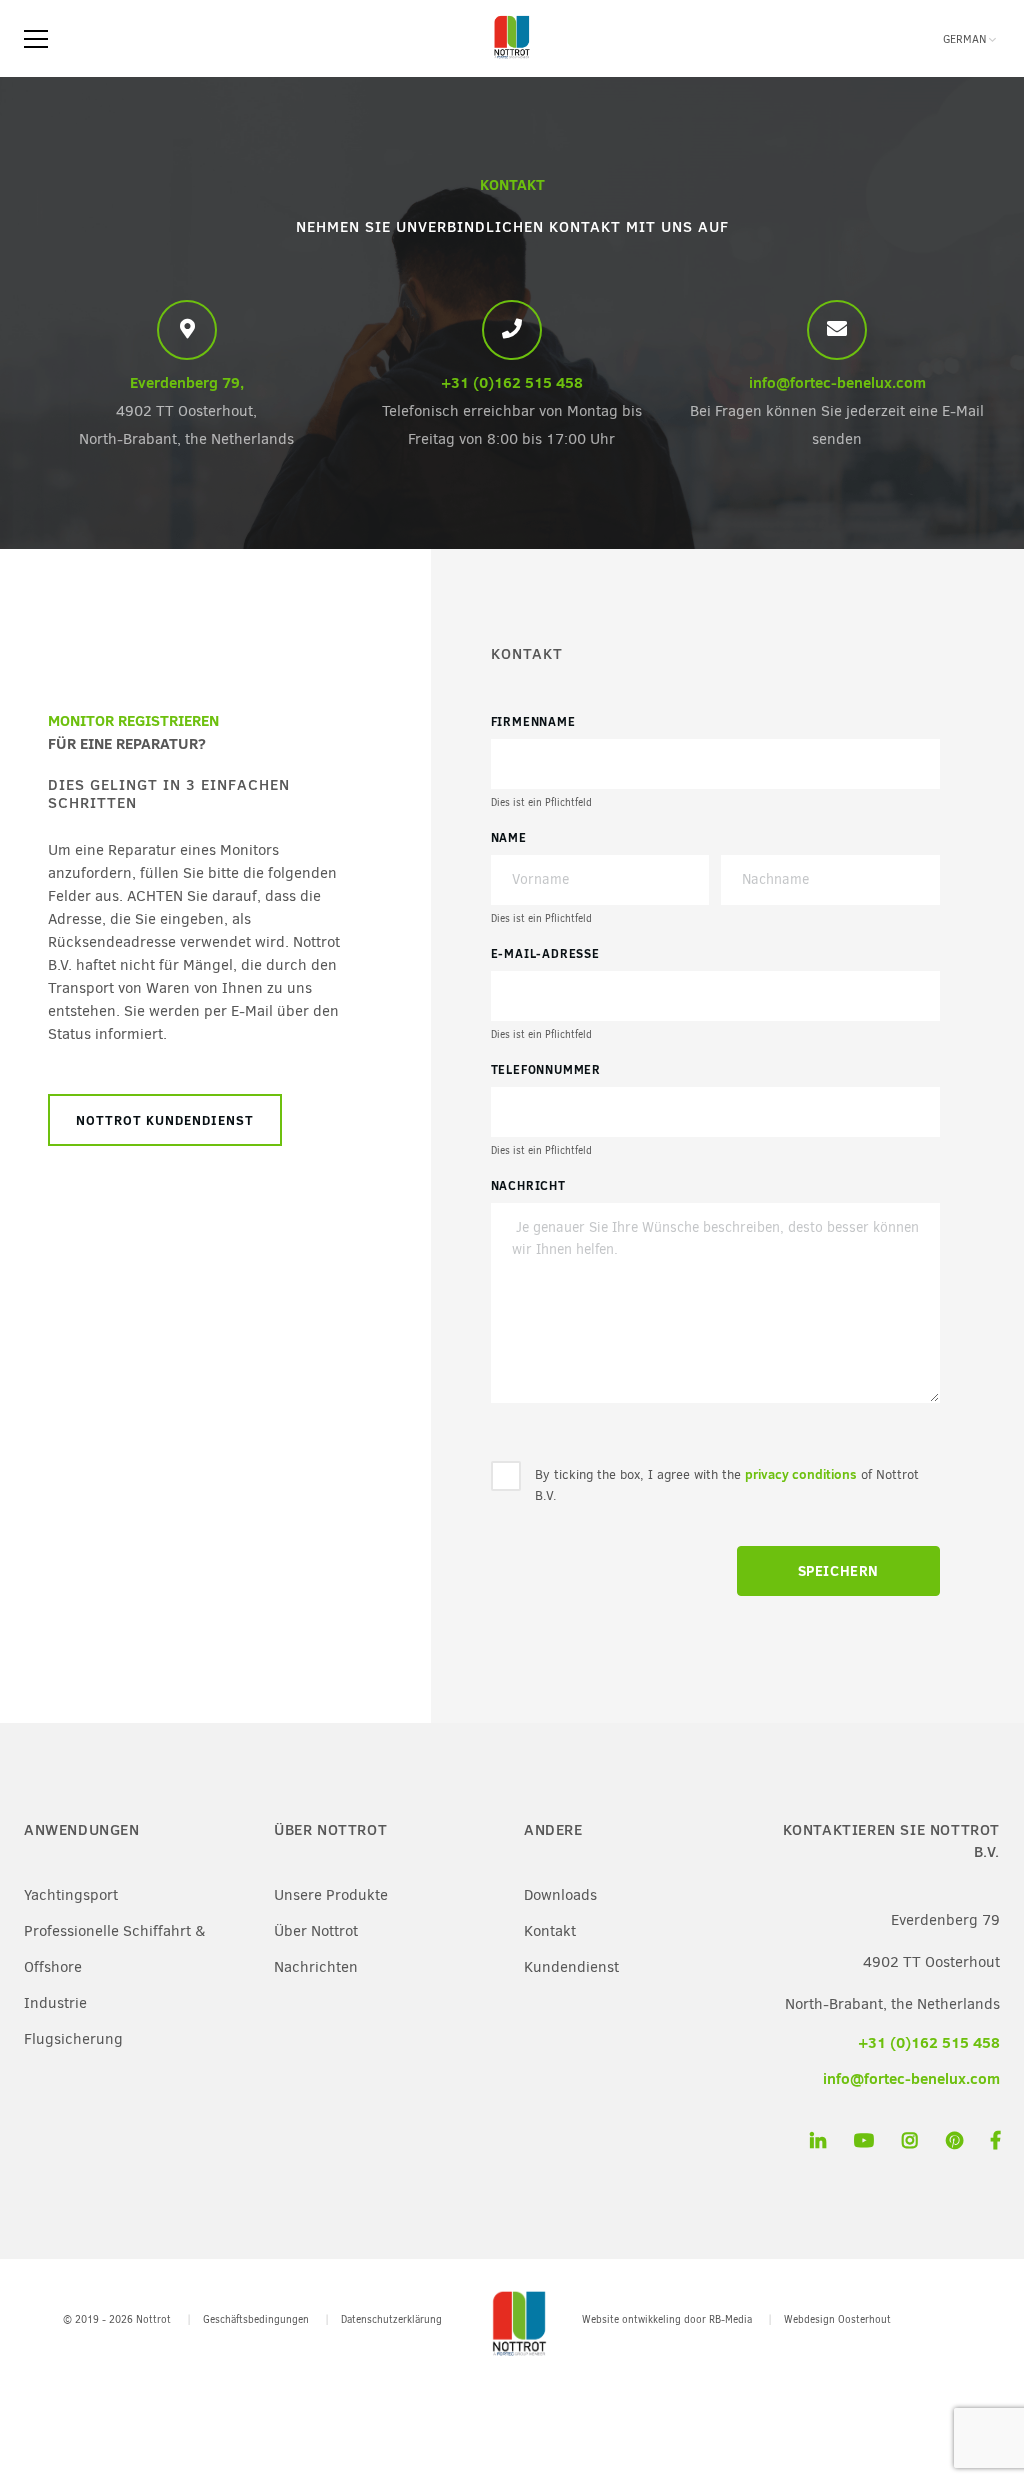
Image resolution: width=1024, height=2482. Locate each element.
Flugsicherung (73, 2039)
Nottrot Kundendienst (165, 1120)
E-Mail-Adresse (545, 953)
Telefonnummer (546, 1069)
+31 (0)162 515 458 (512, 382)
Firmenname (533, 721)
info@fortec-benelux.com (837, 382)
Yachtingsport (71, 1895)
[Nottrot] (512, 58)
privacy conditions (801, 1474)
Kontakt (550, 1931)
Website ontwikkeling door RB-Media (667, 2319)
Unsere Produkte (331, 1895)
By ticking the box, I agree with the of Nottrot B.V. (727, 1484)
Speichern (838, 1571)
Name (509, 837)
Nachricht (528, 1185)
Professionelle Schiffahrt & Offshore (114, 1949)
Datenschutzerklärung (391, 2319)
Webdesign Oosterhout (837, 2319)
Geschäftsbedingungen (256, 2319)
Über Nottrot (316, 1931)
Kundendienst (571, 1967)
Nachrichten (316, 1967)
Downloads (560, 1895)
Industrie (55, 2003)
